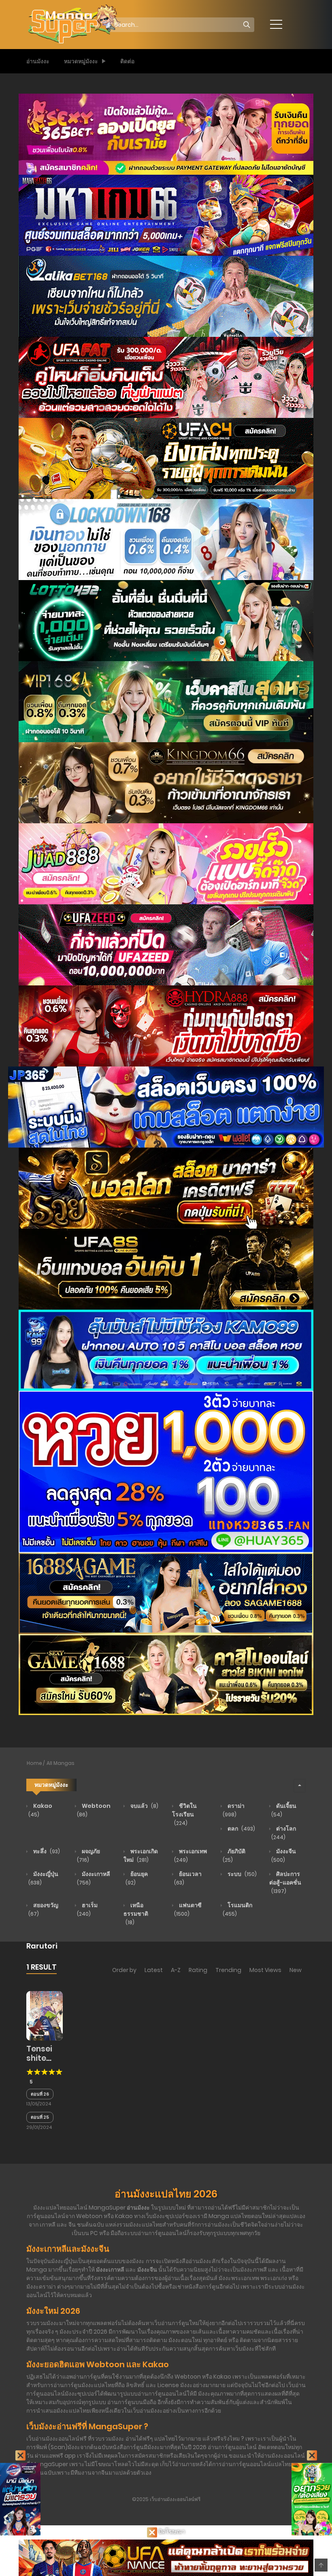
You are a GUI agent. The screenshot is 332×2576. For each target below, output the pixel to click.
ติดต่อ (127, 61)
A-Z (176, 1970)
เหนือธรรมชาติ (136, 1913)
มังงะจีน (284, 1855)
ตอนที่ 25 (40, 2117)
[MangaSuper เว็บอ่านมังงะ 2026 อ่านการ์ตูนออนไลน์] (73, 24)
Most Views (265, 1970)
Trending (228, 1970)
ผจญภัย (88, 1855)
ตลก (241, 1829)
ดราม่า (234, 1810)
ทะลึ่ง (46, 1851)
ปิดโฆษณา (171, 2531)
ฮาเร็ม (87, 1909)
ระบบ (242, 1874)
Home (34, 1763)
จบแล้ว (144, 1806)
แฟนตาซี (188, 1909)
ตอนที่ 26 (40, 2094)
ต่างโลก (284, 1833)
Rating (198, 1970)
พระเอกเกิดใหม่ (141, 1855)
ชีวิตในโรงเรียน (184, 1814)
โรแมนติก (237, 1909)
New (296, 1970)
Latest (154, 1970)
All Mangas (61, 1763)
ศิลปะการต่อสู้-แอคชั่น (285, 1882)
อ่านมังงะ (38, 61)
